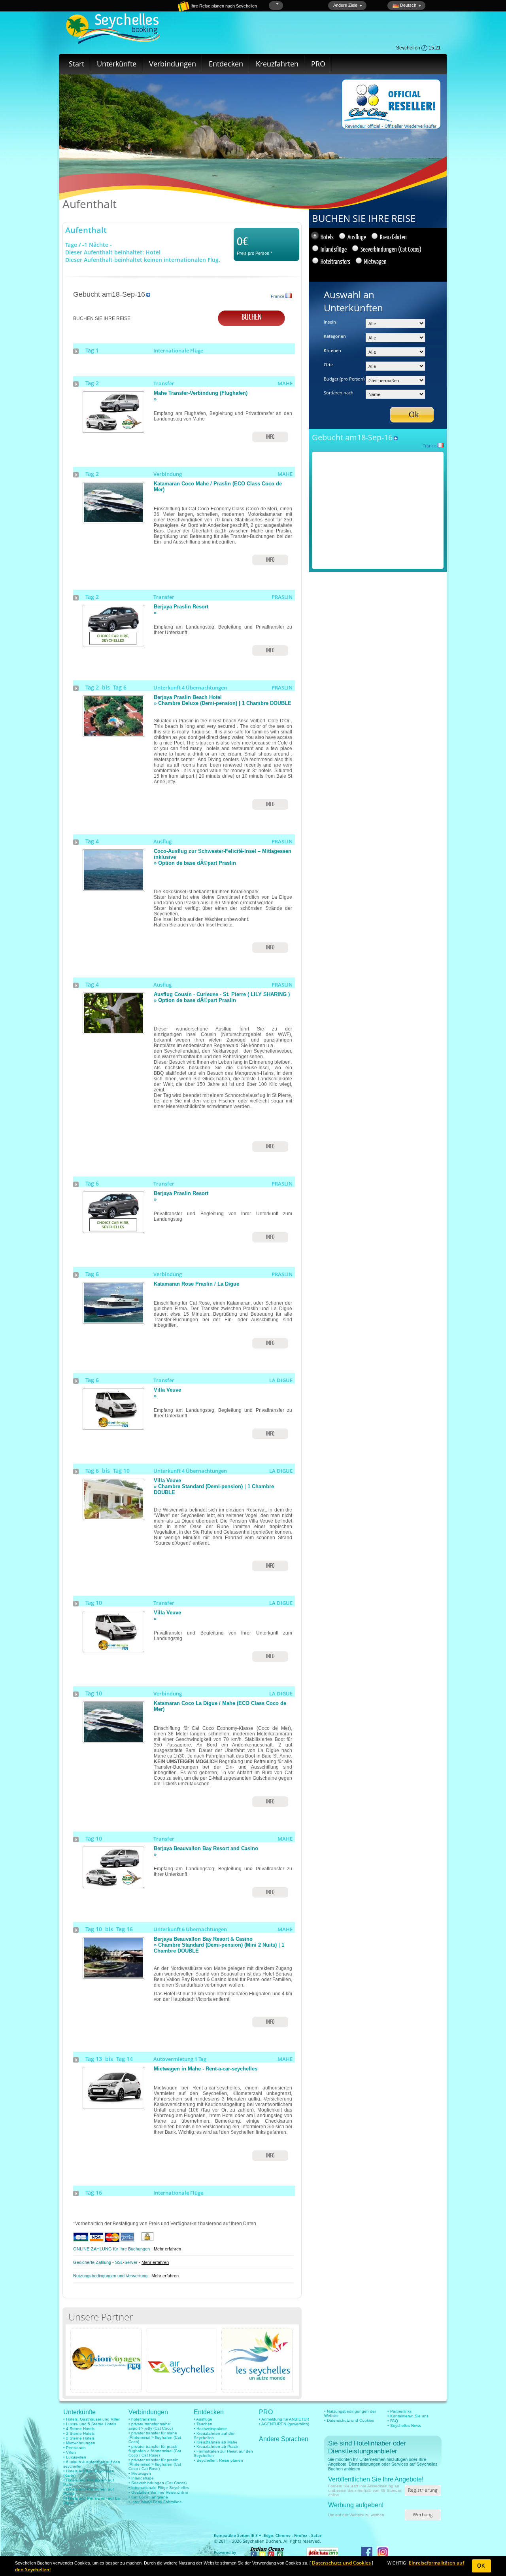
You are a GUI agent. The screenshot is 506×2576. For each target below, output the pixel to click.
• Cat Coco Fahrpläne (148, 2497)
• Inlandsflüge (141, 2478)
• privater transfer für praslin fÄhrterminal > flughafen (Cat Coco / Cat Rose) (155, 2464)
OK (481, 2566)
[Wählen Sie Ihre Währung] (277, 4)
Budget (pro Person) (344, 379)
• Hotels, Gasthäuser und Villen (92, 2419)
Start (76, 64)
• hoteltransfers (142, 2419)
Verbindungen (173, 64)
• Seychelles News (404, 2425)
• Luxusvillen (75, 2457)
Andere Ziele (345, 5)
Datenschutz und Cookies (341, 2563)
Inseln (330, 322)
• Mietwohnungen (79, 2443)
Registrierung (423, 2490)
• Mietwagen (140, 2473)
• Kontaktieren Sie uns (408, 2416)
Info (270, 437)
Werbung (423, 2514)
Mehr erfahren (167, 2249)
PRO (318, 64)
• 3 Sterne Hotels (79, 2433)
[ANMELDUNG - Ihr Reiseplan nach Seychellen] (156, 10)
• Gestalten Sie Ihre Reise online (158, 2492)
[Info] (113, 430)
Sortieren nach (339, 393)
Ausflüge (357, 237)
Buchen (252, 316)
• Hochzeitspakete (210, 2429)
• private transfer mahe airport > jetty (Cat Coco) (151, 2426)
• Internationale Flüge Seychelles (159, 2488)
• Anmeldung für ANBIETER (284, 2419)
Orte (328, 365)
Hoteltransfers (335, 261)
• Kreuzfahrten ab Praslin (217, 2446)
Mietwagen (375, 261)
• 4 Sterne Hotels (79, 2429)
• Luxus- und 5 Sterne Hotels (90, 2424)
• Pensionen (75, 2448)
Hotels (327, 237)
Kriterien (332, 350)
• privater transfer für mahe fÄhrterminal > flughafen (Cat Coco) (155, 2437)
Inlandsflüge (334, 249)
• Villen (70, 2452)
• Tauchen (203, 2424)
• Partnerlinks (399, 2411)
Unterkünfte (117, 64)
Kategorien (335, 336)
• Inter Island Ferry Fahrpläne (155, 2502)
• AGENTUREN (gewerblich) (284, 2424)
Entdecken (226, 64)
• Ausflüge (203, 2419)
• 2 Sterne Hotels (79, 2438)
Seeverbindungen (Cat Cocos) (391, 249)
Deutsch (408, 5)
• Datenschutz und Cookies (349, 2420)
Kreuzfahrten (277, 64)
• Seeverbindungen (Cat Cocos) (158, 2483)
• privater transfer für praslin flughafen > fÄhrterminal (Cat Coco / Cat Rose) (155, 2451)
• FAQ (393, 2421)
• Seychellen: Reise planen (218, 2460)
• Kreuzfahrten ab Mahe (216, 2442)
